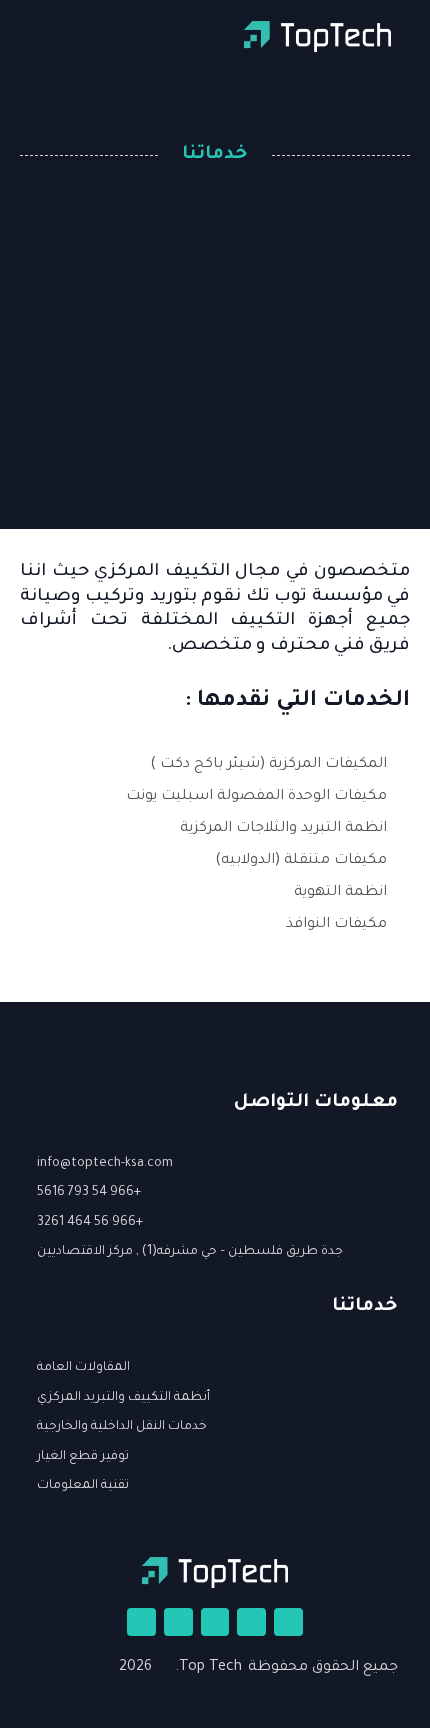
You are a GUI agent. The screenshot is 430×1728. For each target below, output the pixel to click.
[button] (16, 36)
